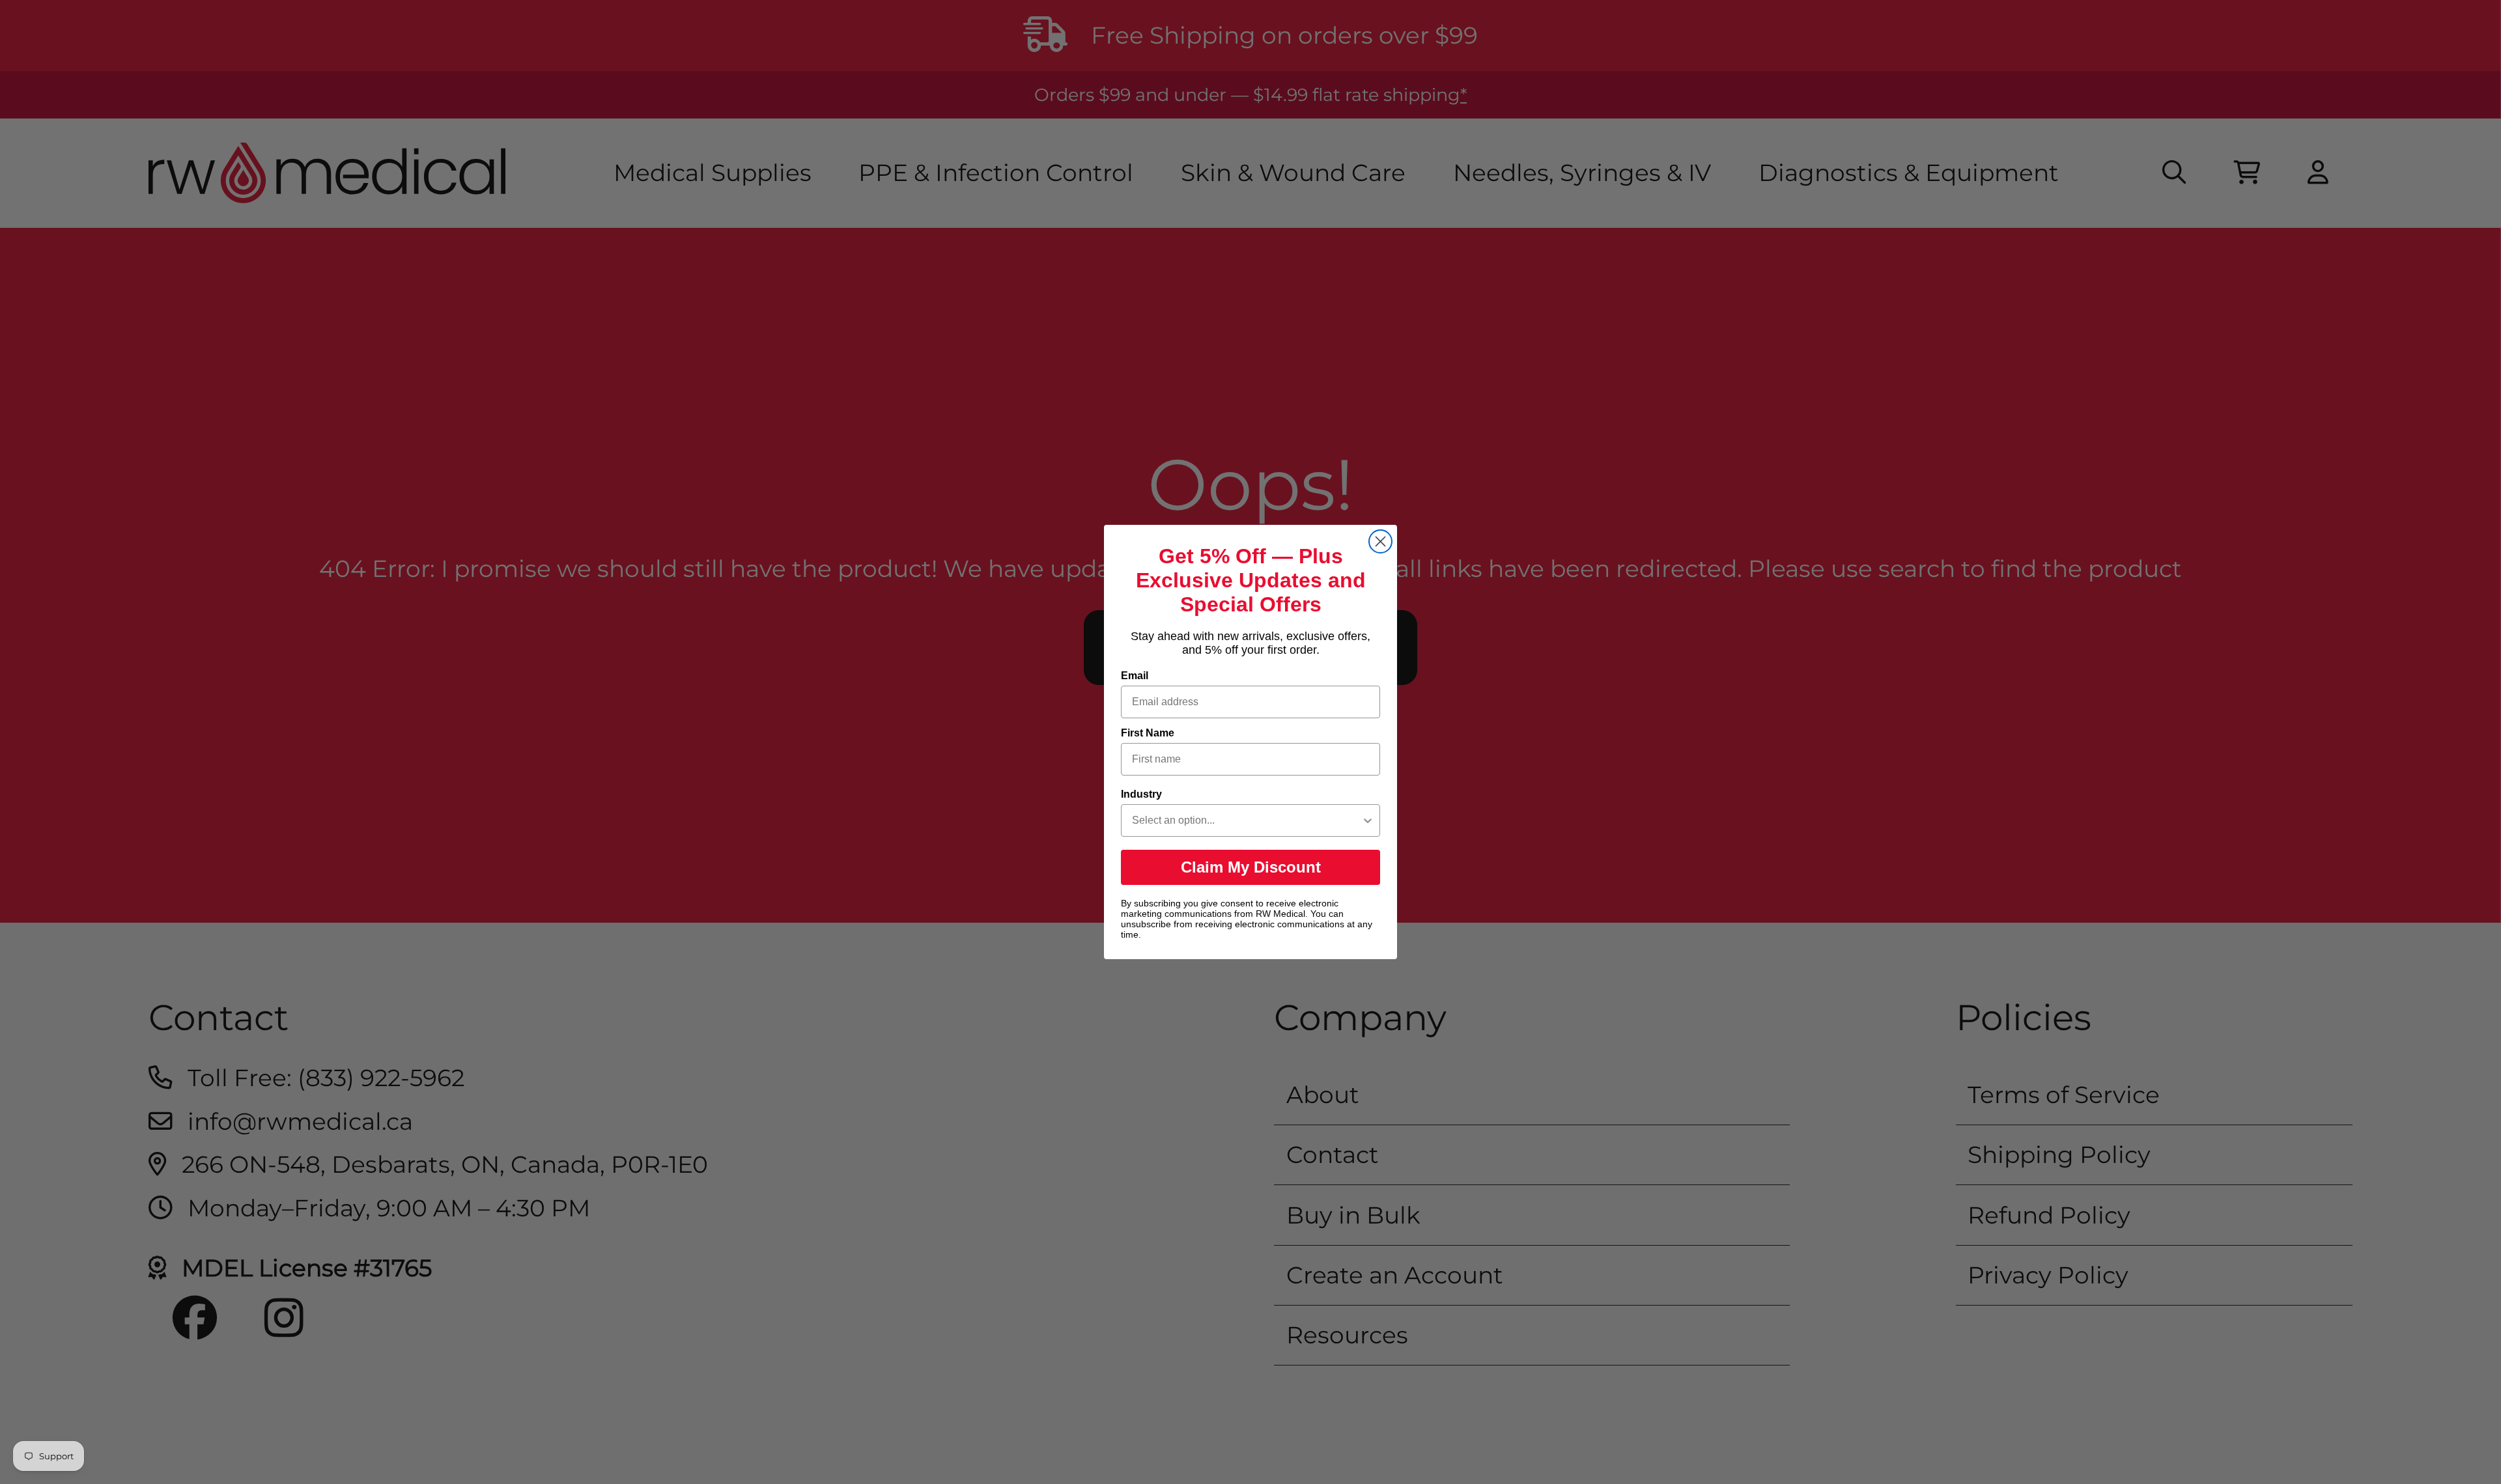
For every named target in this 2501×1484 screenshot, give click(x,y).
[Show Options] (1368, 820)
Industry (1141, 794)
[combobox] (1247, 820)
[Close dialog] (1380, 541)
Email (1135, 676)
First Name (1148, 733)
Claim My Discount (1251, 867)
